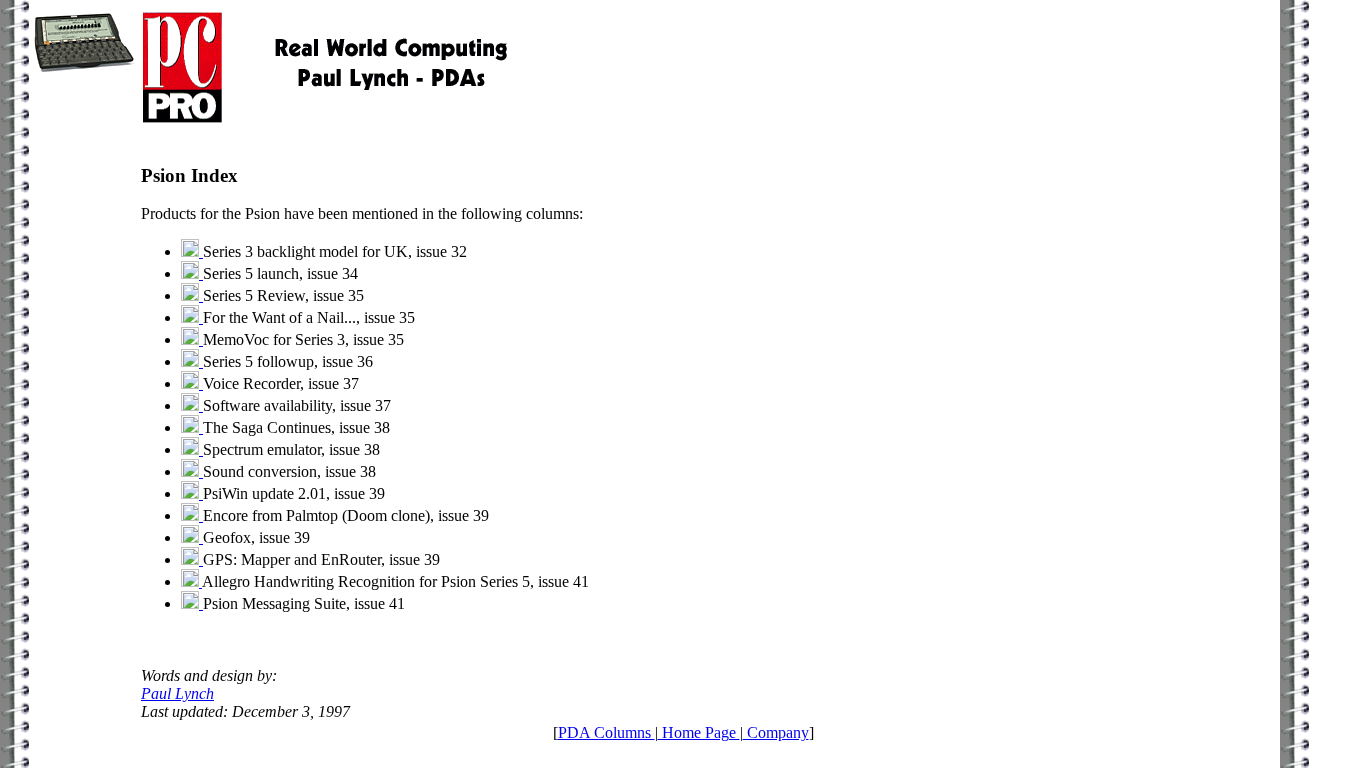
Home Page (699, 732)
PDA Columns (606, 732)
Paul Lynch (177, 693)
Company (776, 732)
